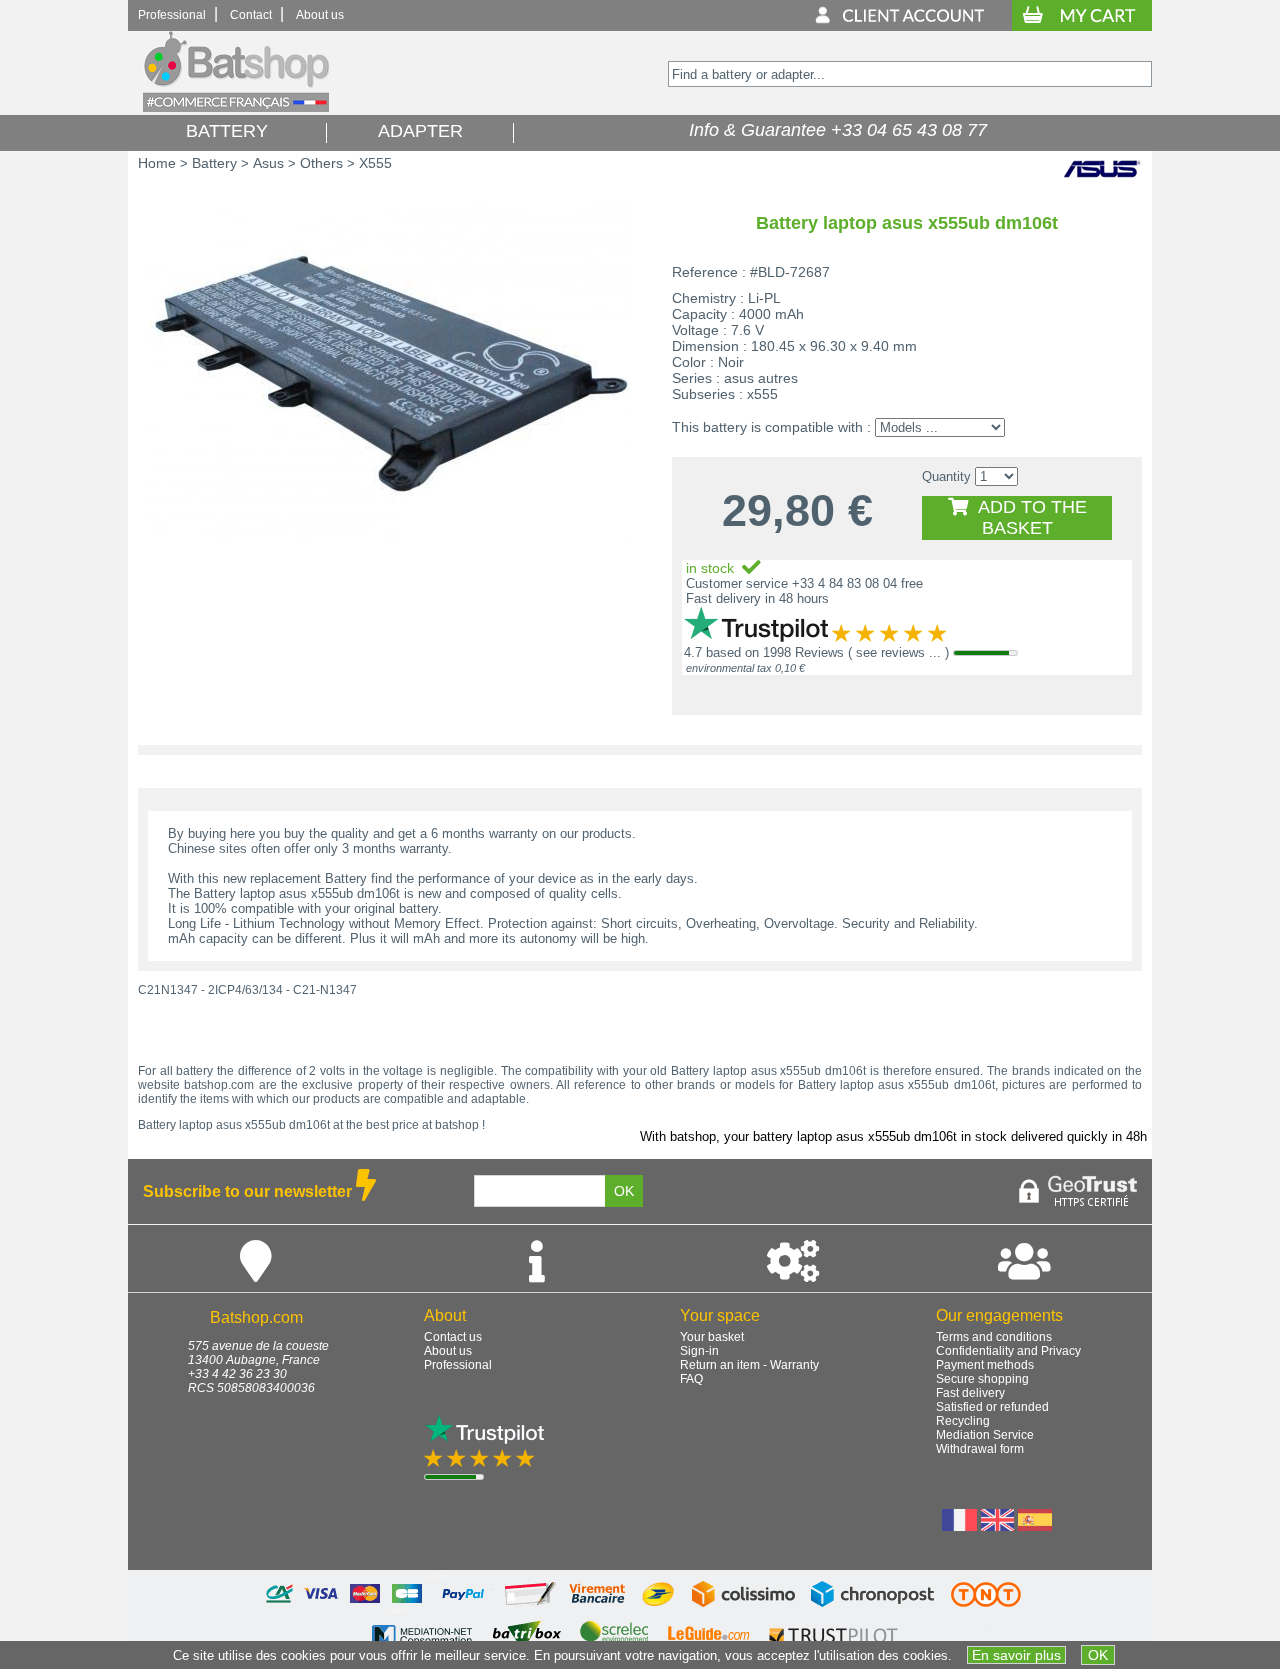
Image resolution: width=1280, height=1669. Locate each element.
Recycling (963, 1421)
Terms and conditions (994, 1337)
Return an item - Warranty (749, 1365)
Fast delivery (970, 1393)
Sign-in (699, 1351)
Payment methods (985, 1365)
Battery (214, 163)
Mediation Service (985, 1435)
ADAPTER (420, 131)
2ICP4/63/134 (245, 990)
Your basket (712, 1337)
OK (1098, 1655)
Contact (251, 15)
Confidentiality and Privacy (1008, 1351)
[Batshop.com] (236, 107)
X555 (375, 163)
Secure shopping (982, 1379)
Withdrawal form (980, 1449)
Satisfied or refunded (992, 1407)
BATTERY (227, 131)
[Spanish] (1035, 1526)
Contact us (453, 1337)
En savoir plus (1016, 1655)
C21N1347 (168, 990)
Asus (268, 163)
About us (320, 15)
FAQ (691, 1379)
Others (321, 163)
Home (157, 163)
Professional (172, 15)
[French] (959, 1526)
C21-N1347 (325, 990)
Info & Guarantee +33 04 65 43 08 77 (833, 130)
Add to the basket (1027, 517)
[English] (997, 1526)
